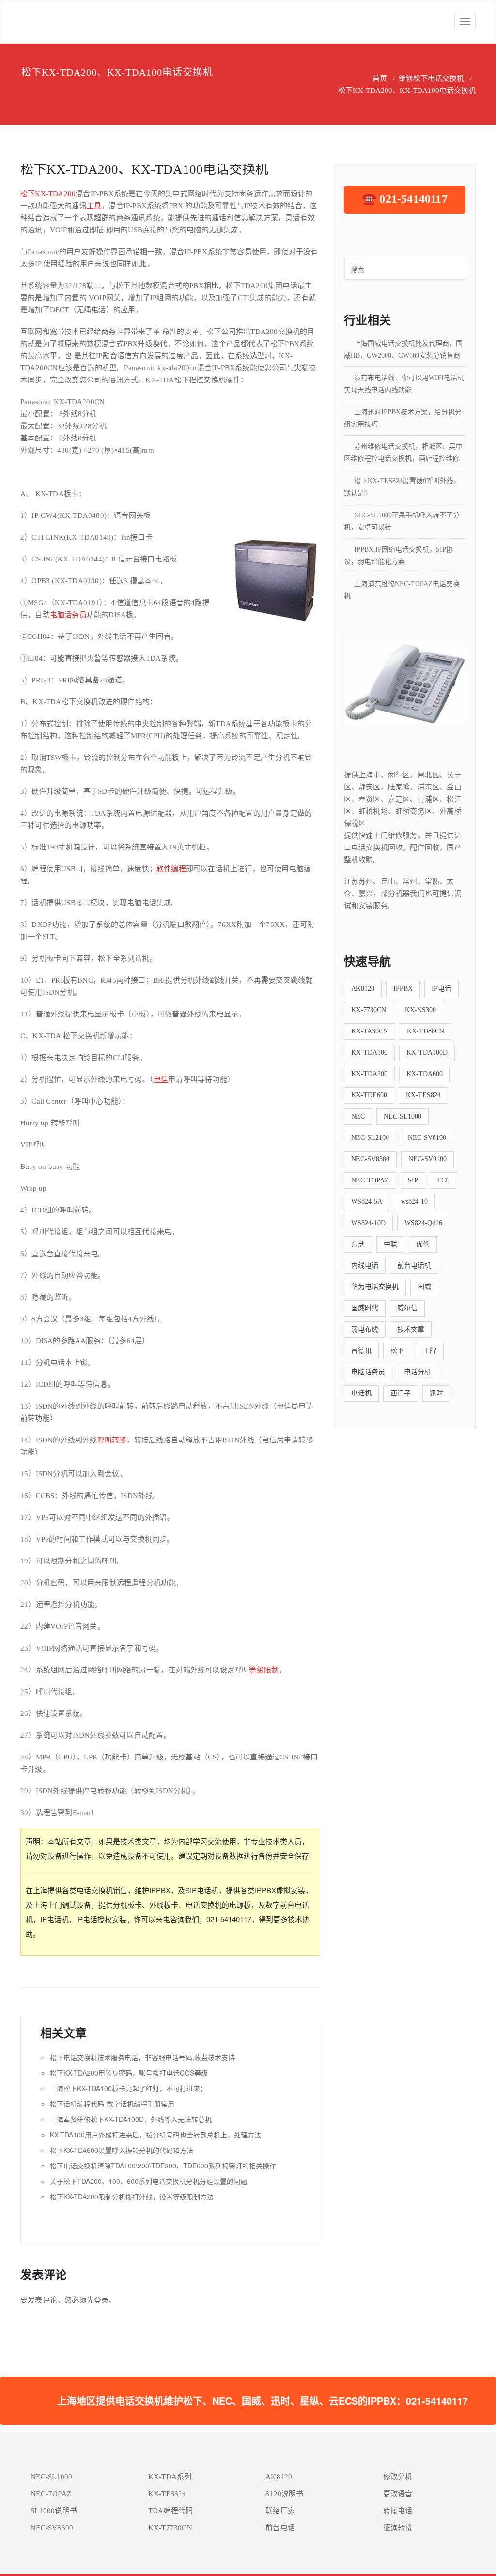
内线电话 (365, 1265)
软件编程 (171, 869)
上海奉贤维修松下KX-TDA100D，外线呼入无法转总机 (131, 2119)
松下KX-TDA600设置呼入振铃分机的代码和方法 (122, 2150)
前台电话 (280, 2528)
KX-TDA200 (55, 194)
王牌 (430, 1351)
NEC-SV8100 (427, 1138)
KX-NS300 (420, 1010)
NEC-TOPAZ (370, 1180)
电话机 (361, 1393)
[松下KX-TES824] (405, 682)
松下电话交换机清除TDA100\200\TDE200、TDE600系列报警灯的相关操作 (163, 2166)
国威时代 (365, 1308)
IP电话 (442, 989)
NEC (358, 1116)
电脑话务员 (68, 615)
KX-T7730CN (170, 2528)
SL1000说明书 (54, 2511)
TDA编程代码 (170, 2511)
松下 (28, 194)
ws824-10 (414, 1202)
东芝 (358, 1244)
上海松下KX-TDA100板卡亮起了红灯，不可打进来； (128, 2088)
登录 (101, 2300)
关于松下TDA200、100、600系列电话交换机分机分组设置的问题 (148, 2181)
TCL (443, 1180)
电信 (161, 1079)
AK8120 (363, 989)
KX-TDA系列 (170, 2477)
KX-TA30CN (370, 1031)
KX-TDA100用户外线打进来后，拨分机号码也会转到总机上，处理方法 (155, 2135)
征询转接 (398, 2528)
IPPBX (403, 989)
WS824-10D (368, 1223)
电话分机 (418, 1372)
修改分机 (398, 2477)
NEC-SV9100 (427, 1159)
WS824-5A (367, 1202)
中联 (390, 1244)
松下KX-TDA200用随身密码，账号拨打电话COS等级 (129, 2073)
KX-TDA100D (427, 1053)
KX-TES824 (423, 1095)
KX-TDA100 (369, 1053)
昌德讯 (361, 1351)
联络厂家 (280, 2511)
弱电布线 (365, 1329)
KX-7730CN (369, 1010)
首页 (380, 78)
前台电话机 (414, 1265)
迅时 (436, 1393)
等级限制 (264, 1670)
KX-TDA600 (425, 1074)
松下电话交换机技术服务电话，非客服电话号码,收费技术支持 (142, 2057)
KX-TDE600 (369, 1095)
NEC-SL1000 (403, 1116)
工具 (94, 206)
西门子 (401, 1393)
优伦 (423, 1244)
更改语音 (398, 2494)
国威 (424, 1287)
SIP (413, 1180)
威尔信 (407, 1308)
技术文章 (411, 1329)
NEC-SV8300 (370, 1159)
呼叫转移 (112, 1440)
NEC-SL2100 (370, 1138)
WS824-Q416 (423, 1223)
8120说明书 (284, 2494)
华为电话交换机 (375, 1287)
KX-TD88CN (426, 1031)
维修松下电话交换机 (431, 78)
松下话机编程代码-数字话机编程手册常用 (112, 2104)
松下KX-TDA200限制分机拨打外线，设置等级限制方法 (132, 2197)
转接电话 (398, 2511)
